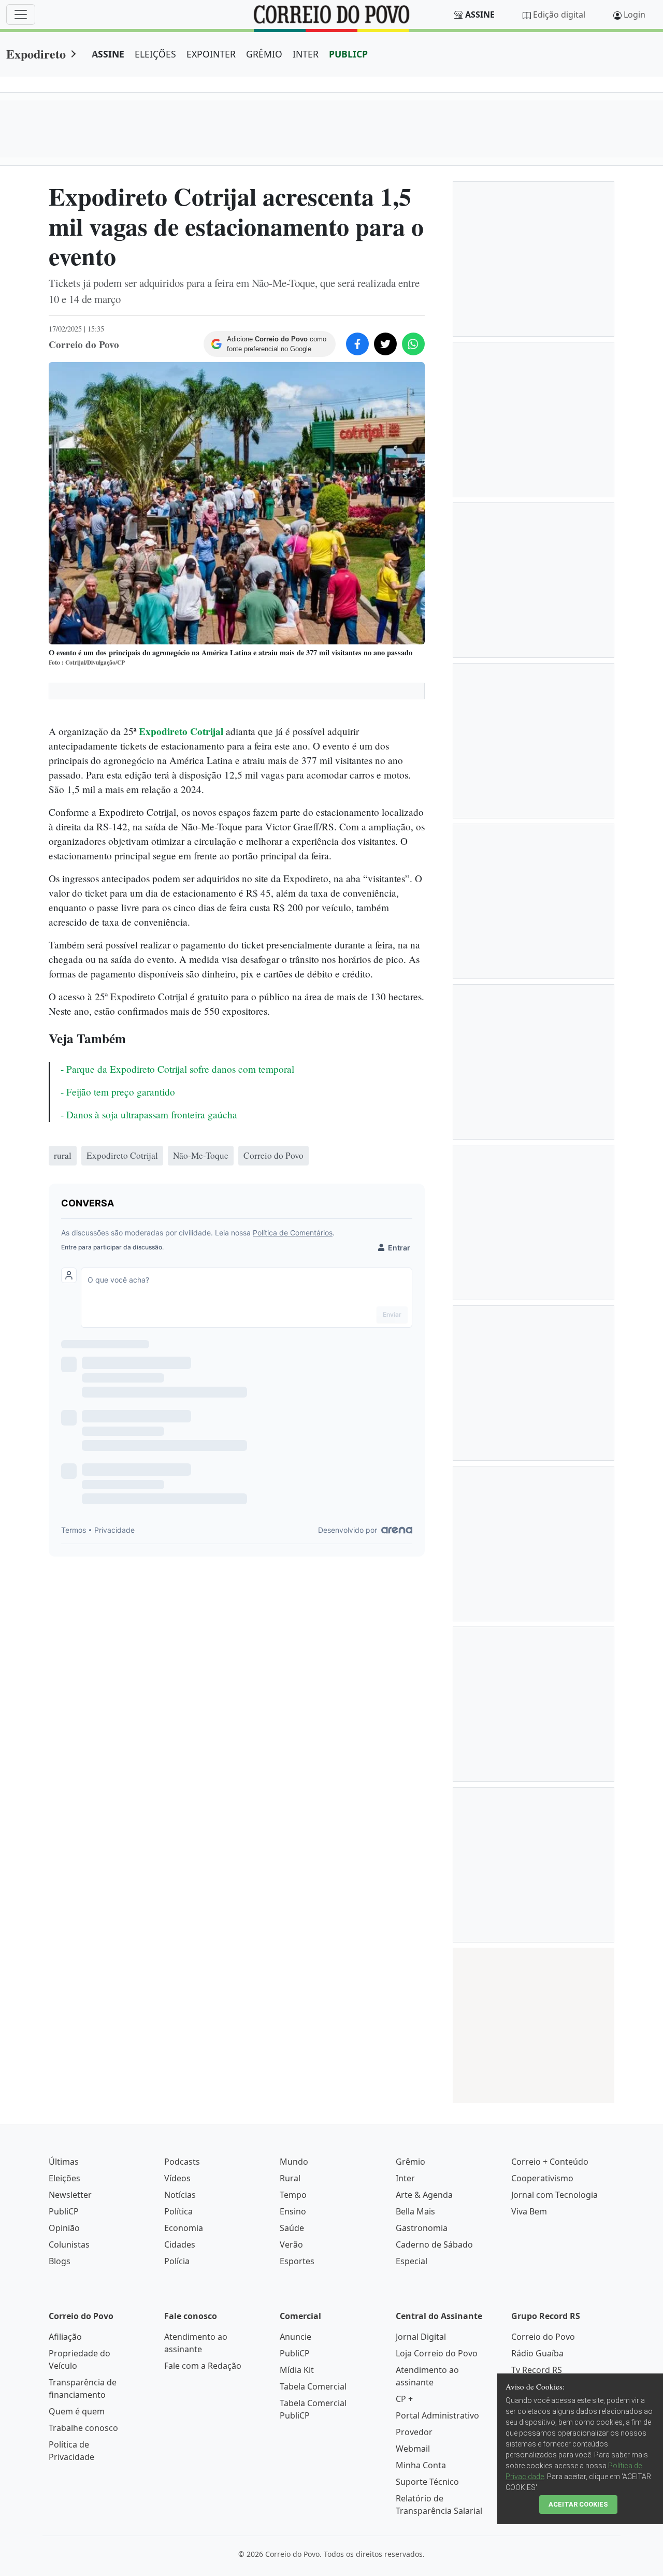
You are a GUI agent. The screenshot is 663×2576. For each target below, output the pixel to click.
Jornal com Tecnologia (554, 2195)
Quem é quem (77, 2411)
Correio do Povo (543, 2337)
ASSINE (108, 54)
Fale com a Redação (203, 2366)
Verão (291, 2244)
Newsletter (70, 2195)
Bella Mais (415, 2211)
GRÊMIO (264, 54)
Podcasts (182, 2162)
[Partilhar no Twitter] (385, 344)
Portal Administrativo (437, 2415)
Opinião (64, 2228)
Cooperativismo (542, 2178)
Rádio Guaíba (537, 2353)
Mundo (294, 2162)
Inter (405, 2178)
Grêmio (410, 2162)
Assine (480, 15)
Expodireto (36, 54)
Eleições (64, 2178)
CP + (404, 2399)
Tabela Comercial (313, 2386)
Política (178, 2211)
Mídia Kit (297, 2370)
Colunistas (69, 2244)
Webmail (413, 2449)
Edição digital (559, 15)
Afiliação (65, 2337)
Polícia (177, 2261)
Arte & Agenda (424, 2195)
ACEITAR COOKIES (578, 2504)
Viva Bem (529, 2211)
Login (635, 15)
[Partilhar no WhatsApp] (413, 344)
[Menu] (21, 15)
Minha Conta (421, 2465)
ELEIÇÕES (155, 54)
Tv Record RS (537, 2370)
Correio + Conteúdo (550, 2162)
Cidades (180, 2244)
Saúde (292, 2228)
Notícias (180, 2195)
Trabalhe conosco (83, 2428)
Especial (412, 2261)
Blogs (60, 2261)
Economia (184, 2228)
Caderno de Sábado (434, 2244)
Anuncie (296, 2337)
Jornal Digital (421, 2337)
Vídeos (177, 2178)
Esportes (297, 2261)
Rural (290, 2178)
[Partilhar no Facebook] (357, 344)
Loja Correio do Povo (437, 2353)
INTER (306, 54)
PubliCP (64, 2211)
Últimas (64, 2162)
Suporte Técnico (427, 2482)
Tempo (293, 2195)
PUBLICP (348, 54)
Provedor (414, 2432)
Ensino (293, 2211)
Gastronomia (422, 2228)
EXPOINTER (211, 54)
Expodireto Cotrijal (181, 731)
